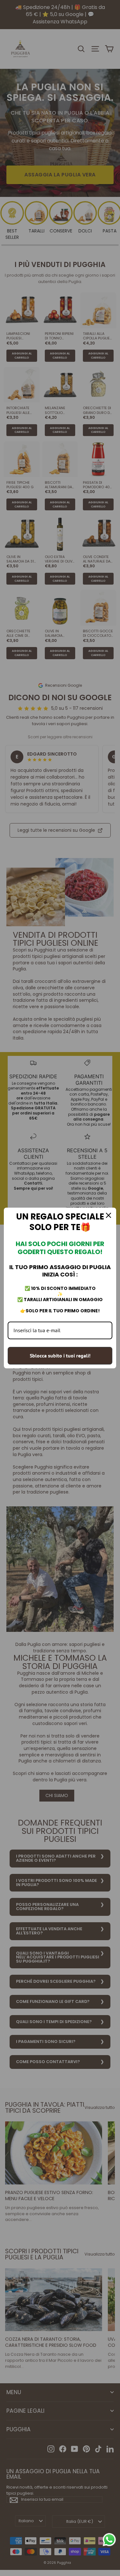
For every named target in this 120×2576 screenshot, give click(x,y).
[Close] (108, 1215)
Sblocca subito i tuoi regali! (60, 1356)
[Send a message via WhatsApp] (109, 2540)
